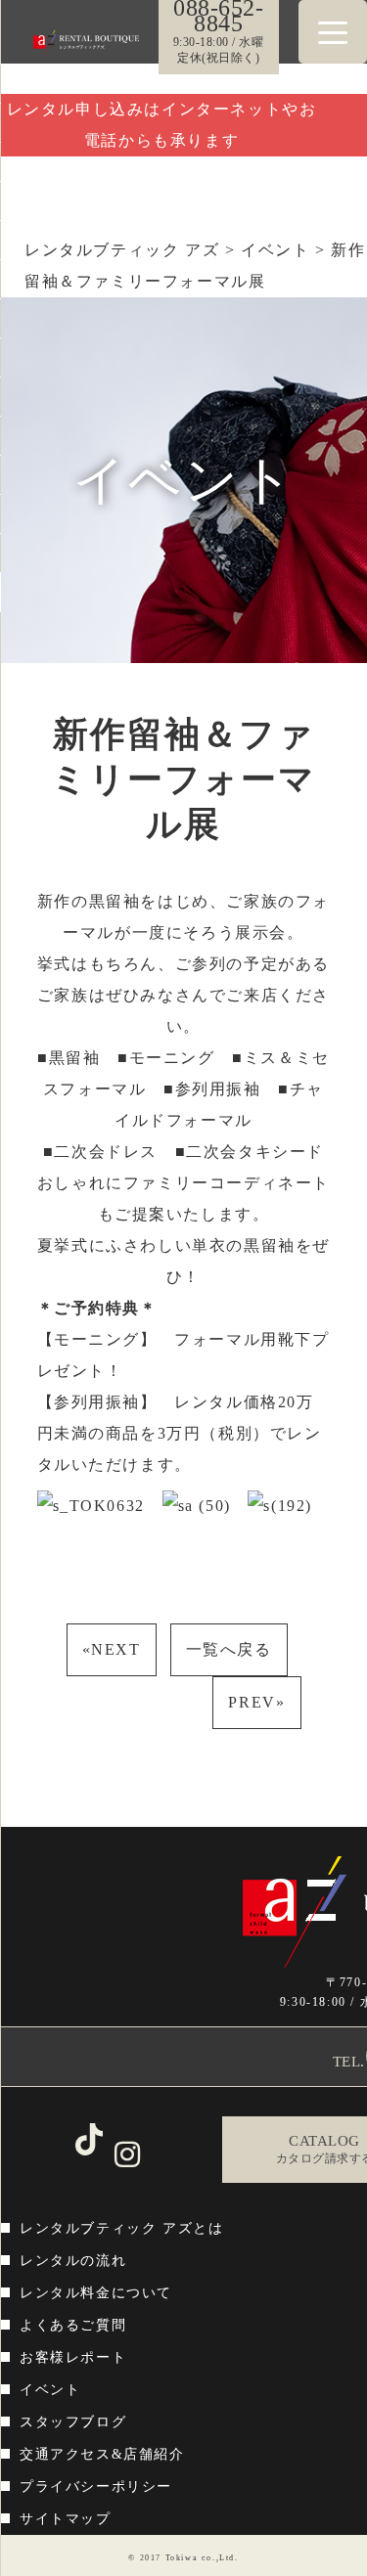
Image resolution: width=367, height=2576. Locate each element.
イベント (50, 2390)
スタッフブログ (73, 2422)
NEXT (112, 1649)
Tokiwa (182, 2558)
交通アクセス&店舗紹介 (102, 2454)
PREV (256, 1702)
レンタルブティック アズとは (121, 2228)
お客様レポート (73, 2357)
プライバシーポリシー (96, 2487)
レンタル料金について (96, 2293)
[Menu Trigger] (333, 32)
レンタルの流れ (73, 2261)
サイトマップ (66, 2519)
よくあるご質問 (73, 2325)
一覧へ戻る (229, 1649)
